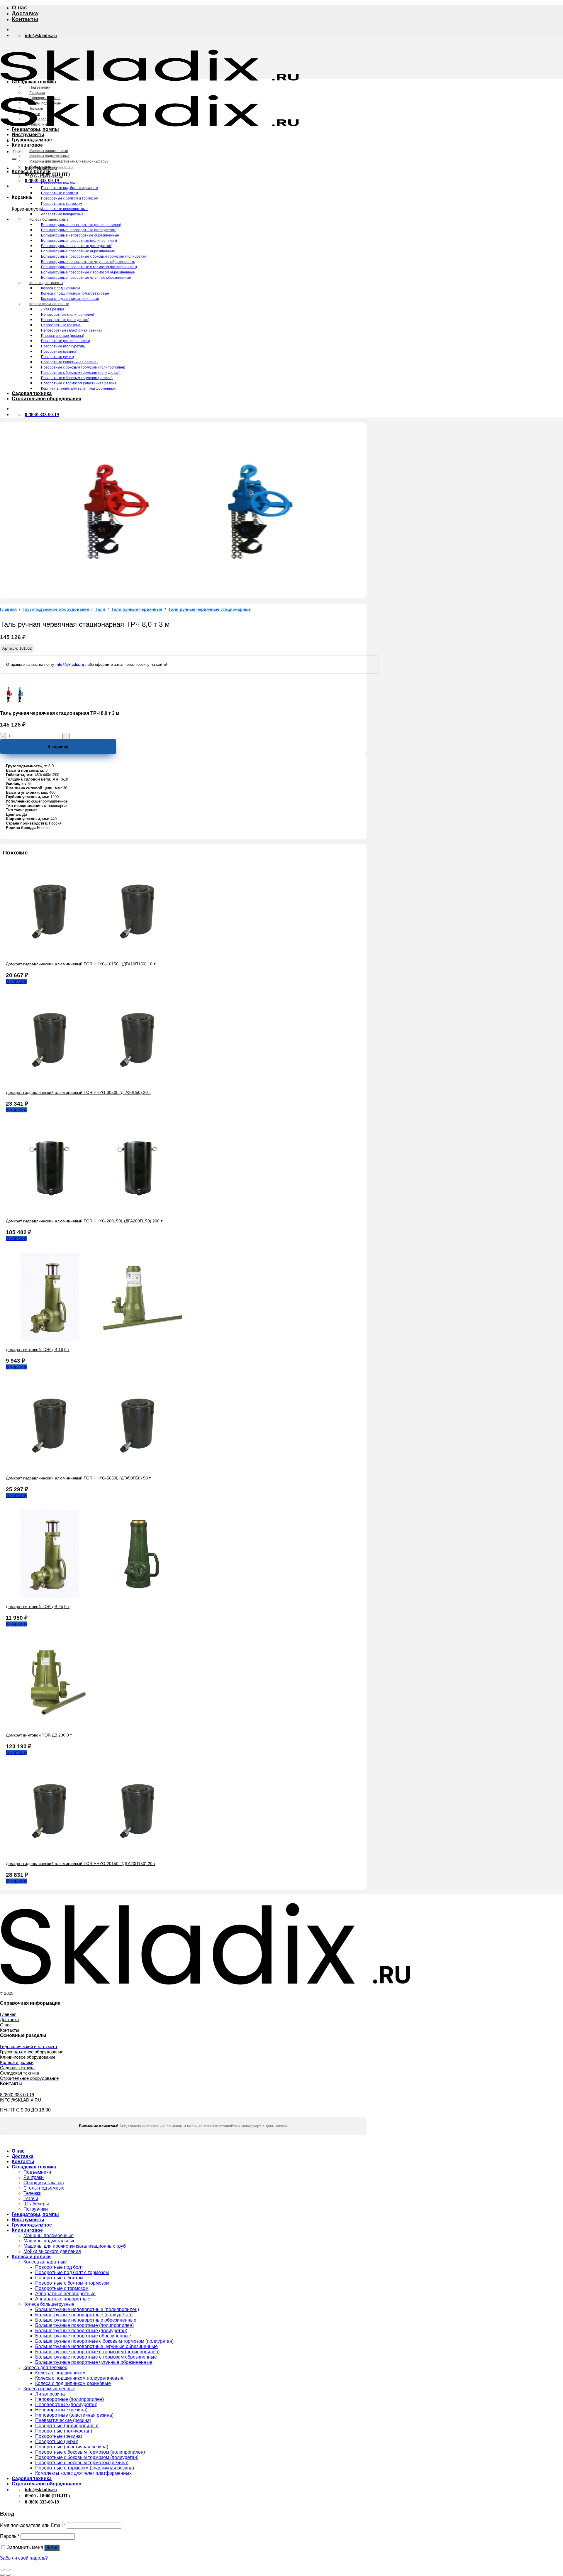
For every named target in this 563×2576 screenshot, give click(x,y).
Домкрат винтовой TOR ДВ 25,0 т (38, 1607)
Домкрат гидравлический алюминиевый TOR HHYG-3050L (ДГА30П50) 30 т (78, 1092)
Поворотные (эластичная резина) (69, 362)
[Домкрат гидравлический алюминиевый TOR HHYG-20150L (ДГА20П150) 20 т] (94, 1853)
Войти (52, 2548)
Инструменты (28, 135)
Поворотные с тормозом (62, 204)
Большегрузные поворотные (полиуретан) (77, 246)
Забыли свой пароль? (24, 2558)
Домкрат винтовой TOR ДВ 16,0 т (38, 1349)
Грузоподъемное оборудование (56, 609)
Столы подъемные (45, 103)
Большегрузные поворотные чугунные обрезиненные (86, 278)
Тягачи (35, 114)
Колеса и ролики (31, 172)
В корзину (58, 746)
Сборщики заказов (45, 98)
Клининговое (27, 145)
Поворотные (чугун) (57, 357)
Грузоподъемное (32, 140)
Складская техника (34, 82)
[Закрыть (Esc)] (2, 2570)
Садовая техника (32, 393)
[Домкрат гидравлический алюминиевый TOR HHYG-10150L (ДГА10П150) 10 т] (94, 954)
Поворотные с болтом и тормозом (70, 198)
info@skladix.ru (70, 664)
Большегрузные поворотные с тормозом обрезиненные (88, 272)
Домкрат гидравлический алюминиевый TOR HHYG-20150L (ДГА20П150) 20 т (81, 1864)
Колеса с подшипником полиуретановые (75, 293)
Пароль (10, 2536)
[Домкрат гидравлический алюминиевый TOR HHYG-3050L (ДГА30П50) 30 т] (94, 1082)
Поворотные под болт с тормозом (69, 188)
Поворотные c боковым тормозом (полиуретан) (81, 373)
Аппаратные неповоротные (64, 209)
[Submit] (14, 159)
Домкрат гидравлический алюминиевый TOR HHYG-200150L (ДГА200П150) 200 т (84, 1221)
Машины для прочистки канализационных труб (69, 161)
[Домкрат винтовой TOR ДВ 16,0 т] (94, 1339)
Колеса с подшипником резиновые (70, 299)
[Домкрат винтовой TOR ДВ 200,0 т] (50, 1725)
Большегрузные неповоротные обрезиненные (80, 235)
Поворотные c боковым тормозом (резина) (77, 378)
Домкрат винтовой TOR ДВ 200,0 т (39, 1735)
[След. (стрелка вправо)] (8, 2575)
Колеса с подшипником (60, 288)
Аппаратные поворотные (62, 214)
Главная (8, 609)
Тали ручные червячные (137, 609)
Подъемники (40, 87)
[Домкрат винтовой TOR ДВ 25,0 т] (94, 1596)
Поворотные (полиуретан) (63, 346)
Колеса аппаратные (46, 177)
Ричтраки (37, 93)
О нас (19, 7)
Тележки (36, 109)
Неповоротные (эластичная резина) (71, 330)
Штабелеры (39, 119)
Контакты (25, 19)
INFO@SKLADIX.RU (21, 2100)
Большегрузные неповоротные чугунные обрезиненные (88, 262)
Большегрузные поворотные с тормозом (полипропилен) (89, 267)
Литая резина (53, 309)
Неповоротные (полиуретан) (65, 320)
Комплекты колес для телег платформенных (78, 388)
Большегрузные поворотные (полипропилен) (79, 241)
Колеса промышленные (49, 304)
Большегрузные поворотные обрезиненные (78, 251)
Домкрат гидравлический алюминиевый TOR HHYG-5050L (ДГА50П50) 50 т (78, 1478)
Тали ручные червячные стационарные (210, 609)
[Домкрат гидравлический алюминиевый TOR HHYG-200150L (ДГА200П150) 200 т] (94, 1211)
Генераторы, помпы (35, 129)
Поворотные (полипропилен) (66, 341)
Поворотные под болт (60, 183)
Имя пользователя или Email (33, 2525)
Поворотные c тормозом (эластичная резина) (79, 383)
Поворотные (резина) (59, 352)
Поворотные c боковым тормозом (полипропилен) (83, 367)
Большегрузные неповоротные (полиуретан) (79, 230)
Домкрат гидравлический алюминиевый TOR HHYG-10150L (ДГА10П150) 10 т (81, 964)
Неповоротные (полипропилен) (68, 315)
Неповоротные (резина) (61, 325)
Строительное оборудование (46, 399)
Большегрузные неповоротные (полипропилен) (81, 225)
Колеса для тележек (46, 283)
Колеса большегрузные (49, 219)
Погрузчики (39, 124)
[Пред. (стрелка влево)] (2, 2575)
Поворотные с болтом (60, 193)
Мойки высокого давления (51, 167)
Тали (100, 609)
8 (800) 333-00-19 (17, 2095)
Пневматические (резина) (63, 336)
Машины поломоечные (49, 151)
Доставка (25, 13)
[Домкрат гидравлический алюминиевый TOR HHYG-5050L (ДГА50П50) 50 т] (94, 1468)
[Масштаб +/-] (8, 2570)
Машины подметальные (50, 156)
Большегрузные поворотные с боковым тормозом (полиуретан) (94, 256)
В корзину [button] (17, 981)
